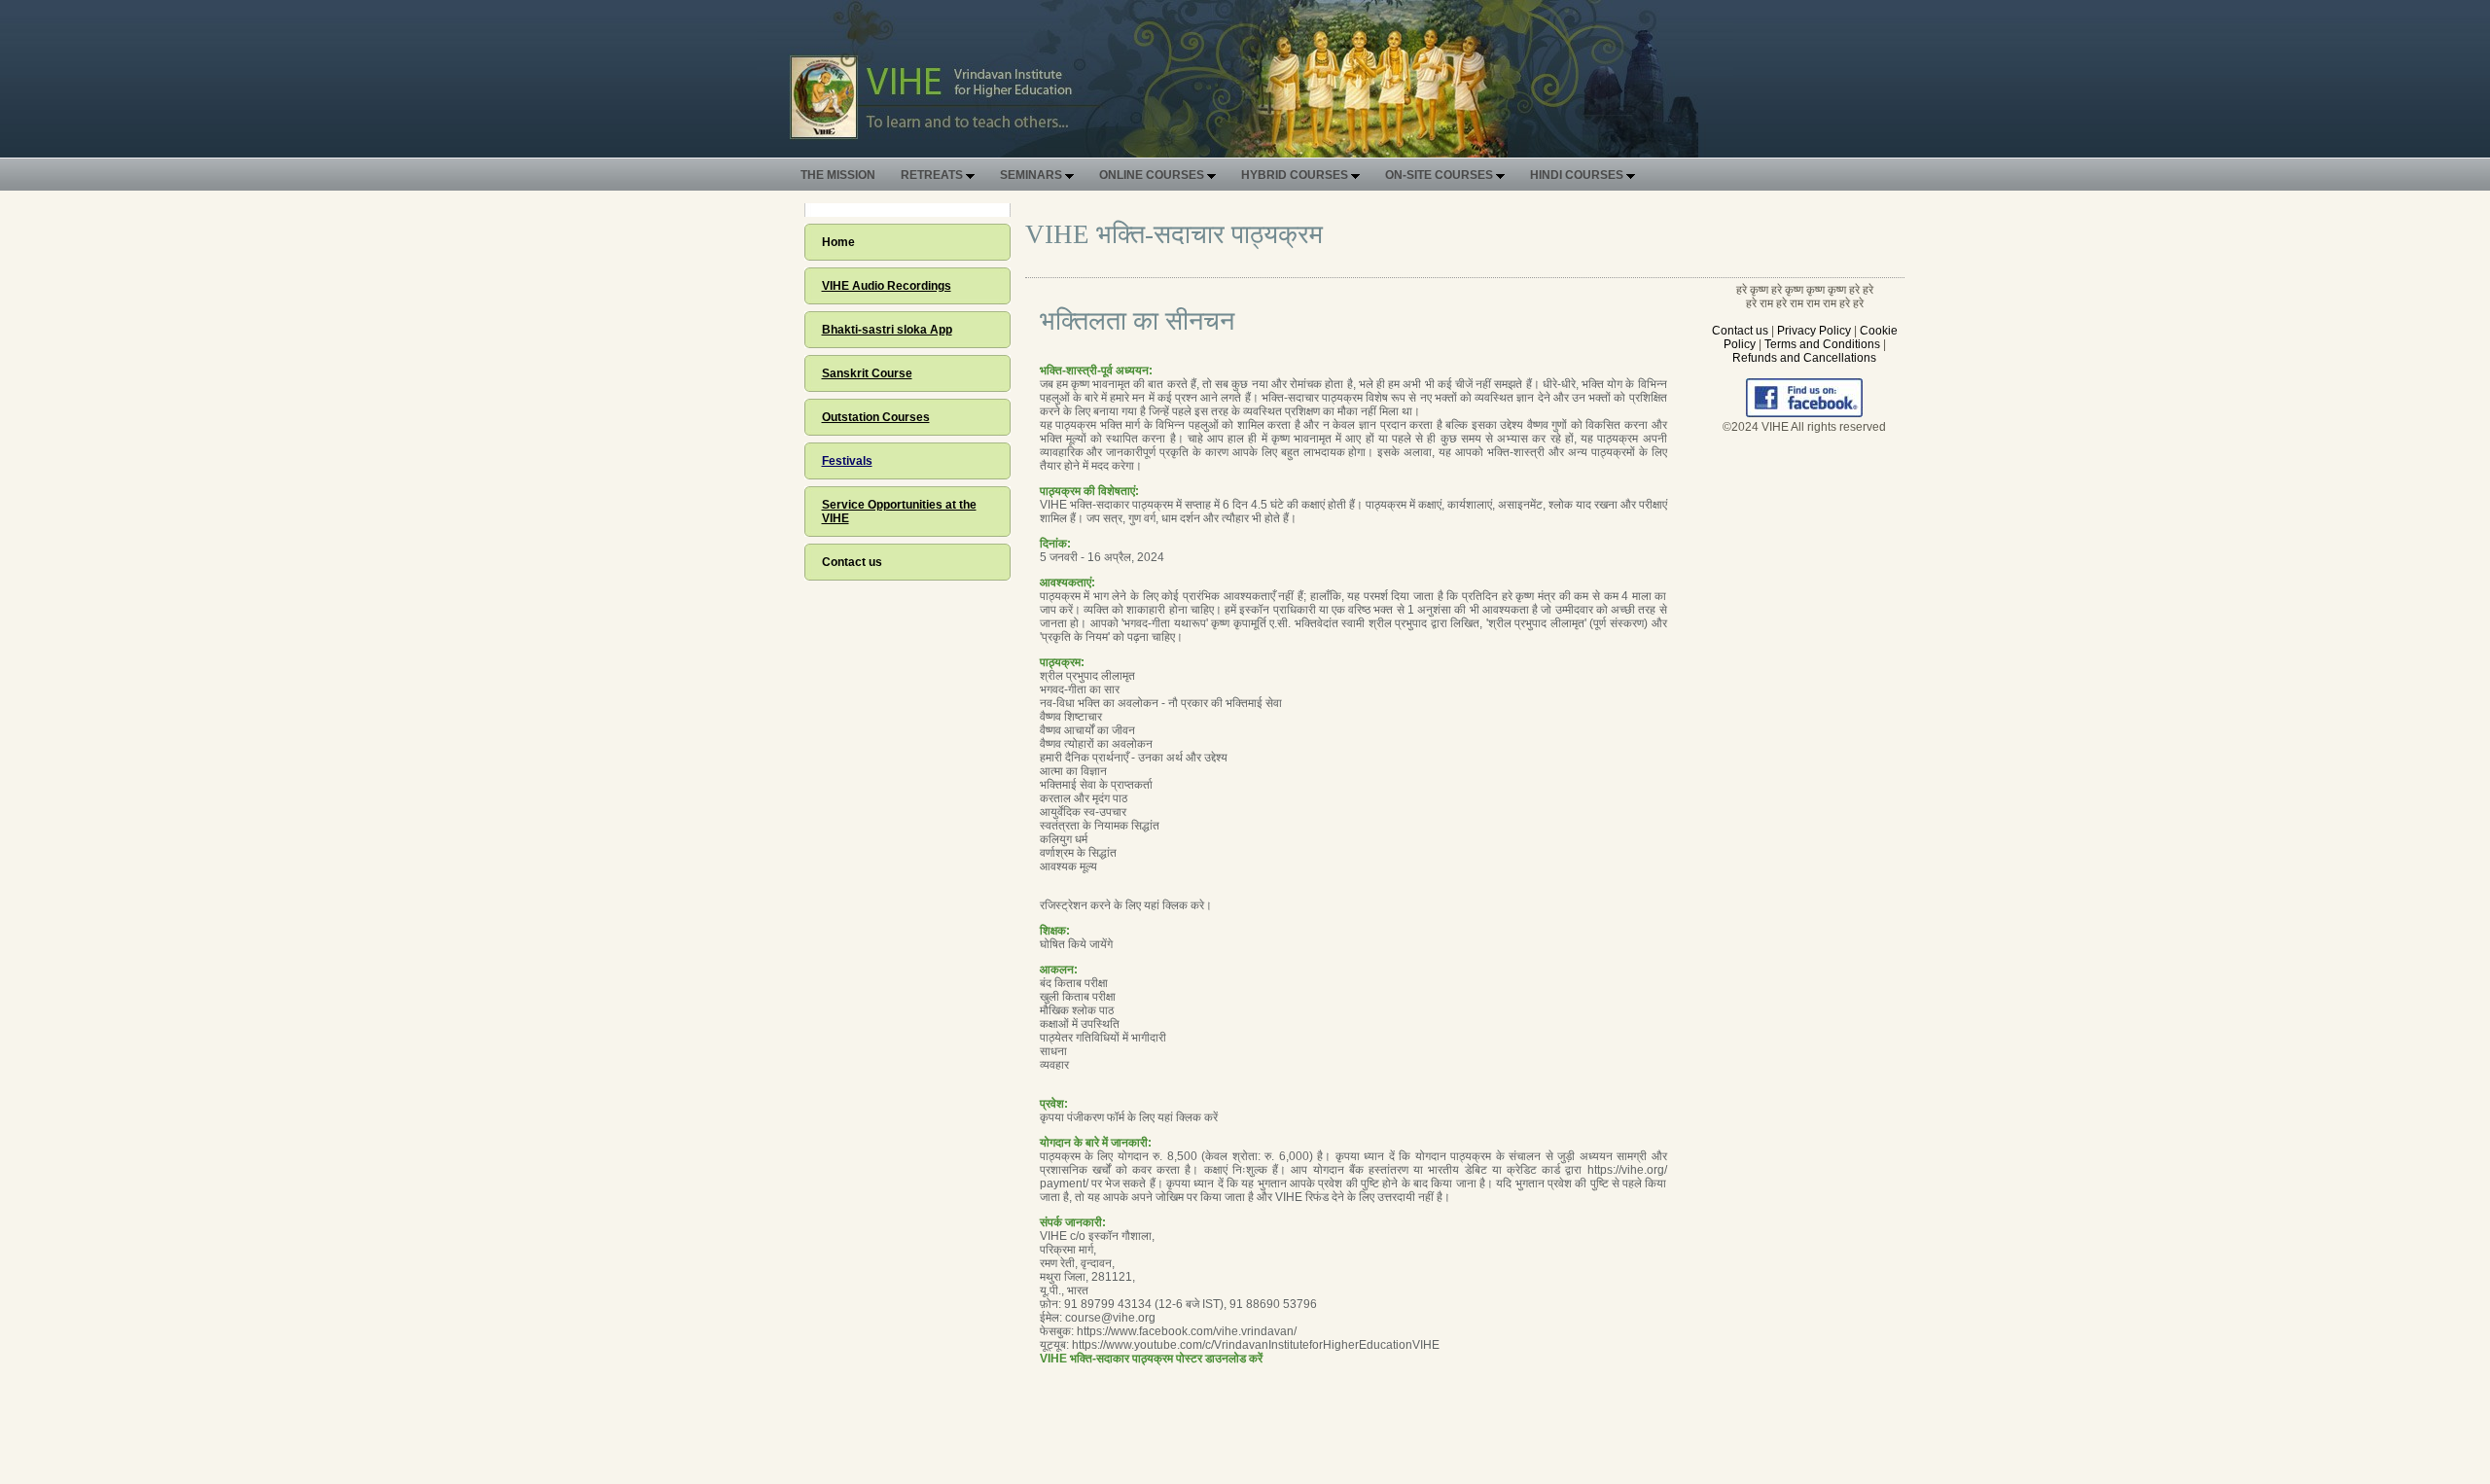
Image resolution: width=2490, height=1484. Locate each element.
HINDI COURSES (1578, 175)
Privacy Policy (1814, 331)
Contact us (852, 562)
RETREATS (933, 175)
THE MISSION (838, 175)
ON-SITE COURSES (1441, 175)
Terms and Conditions (1822, 344)
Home (838, 242)
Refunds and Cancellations (1804, 358)
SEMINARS (1032, 175)
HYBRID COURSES (1296, 175)
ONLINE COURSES (1153, 175)
